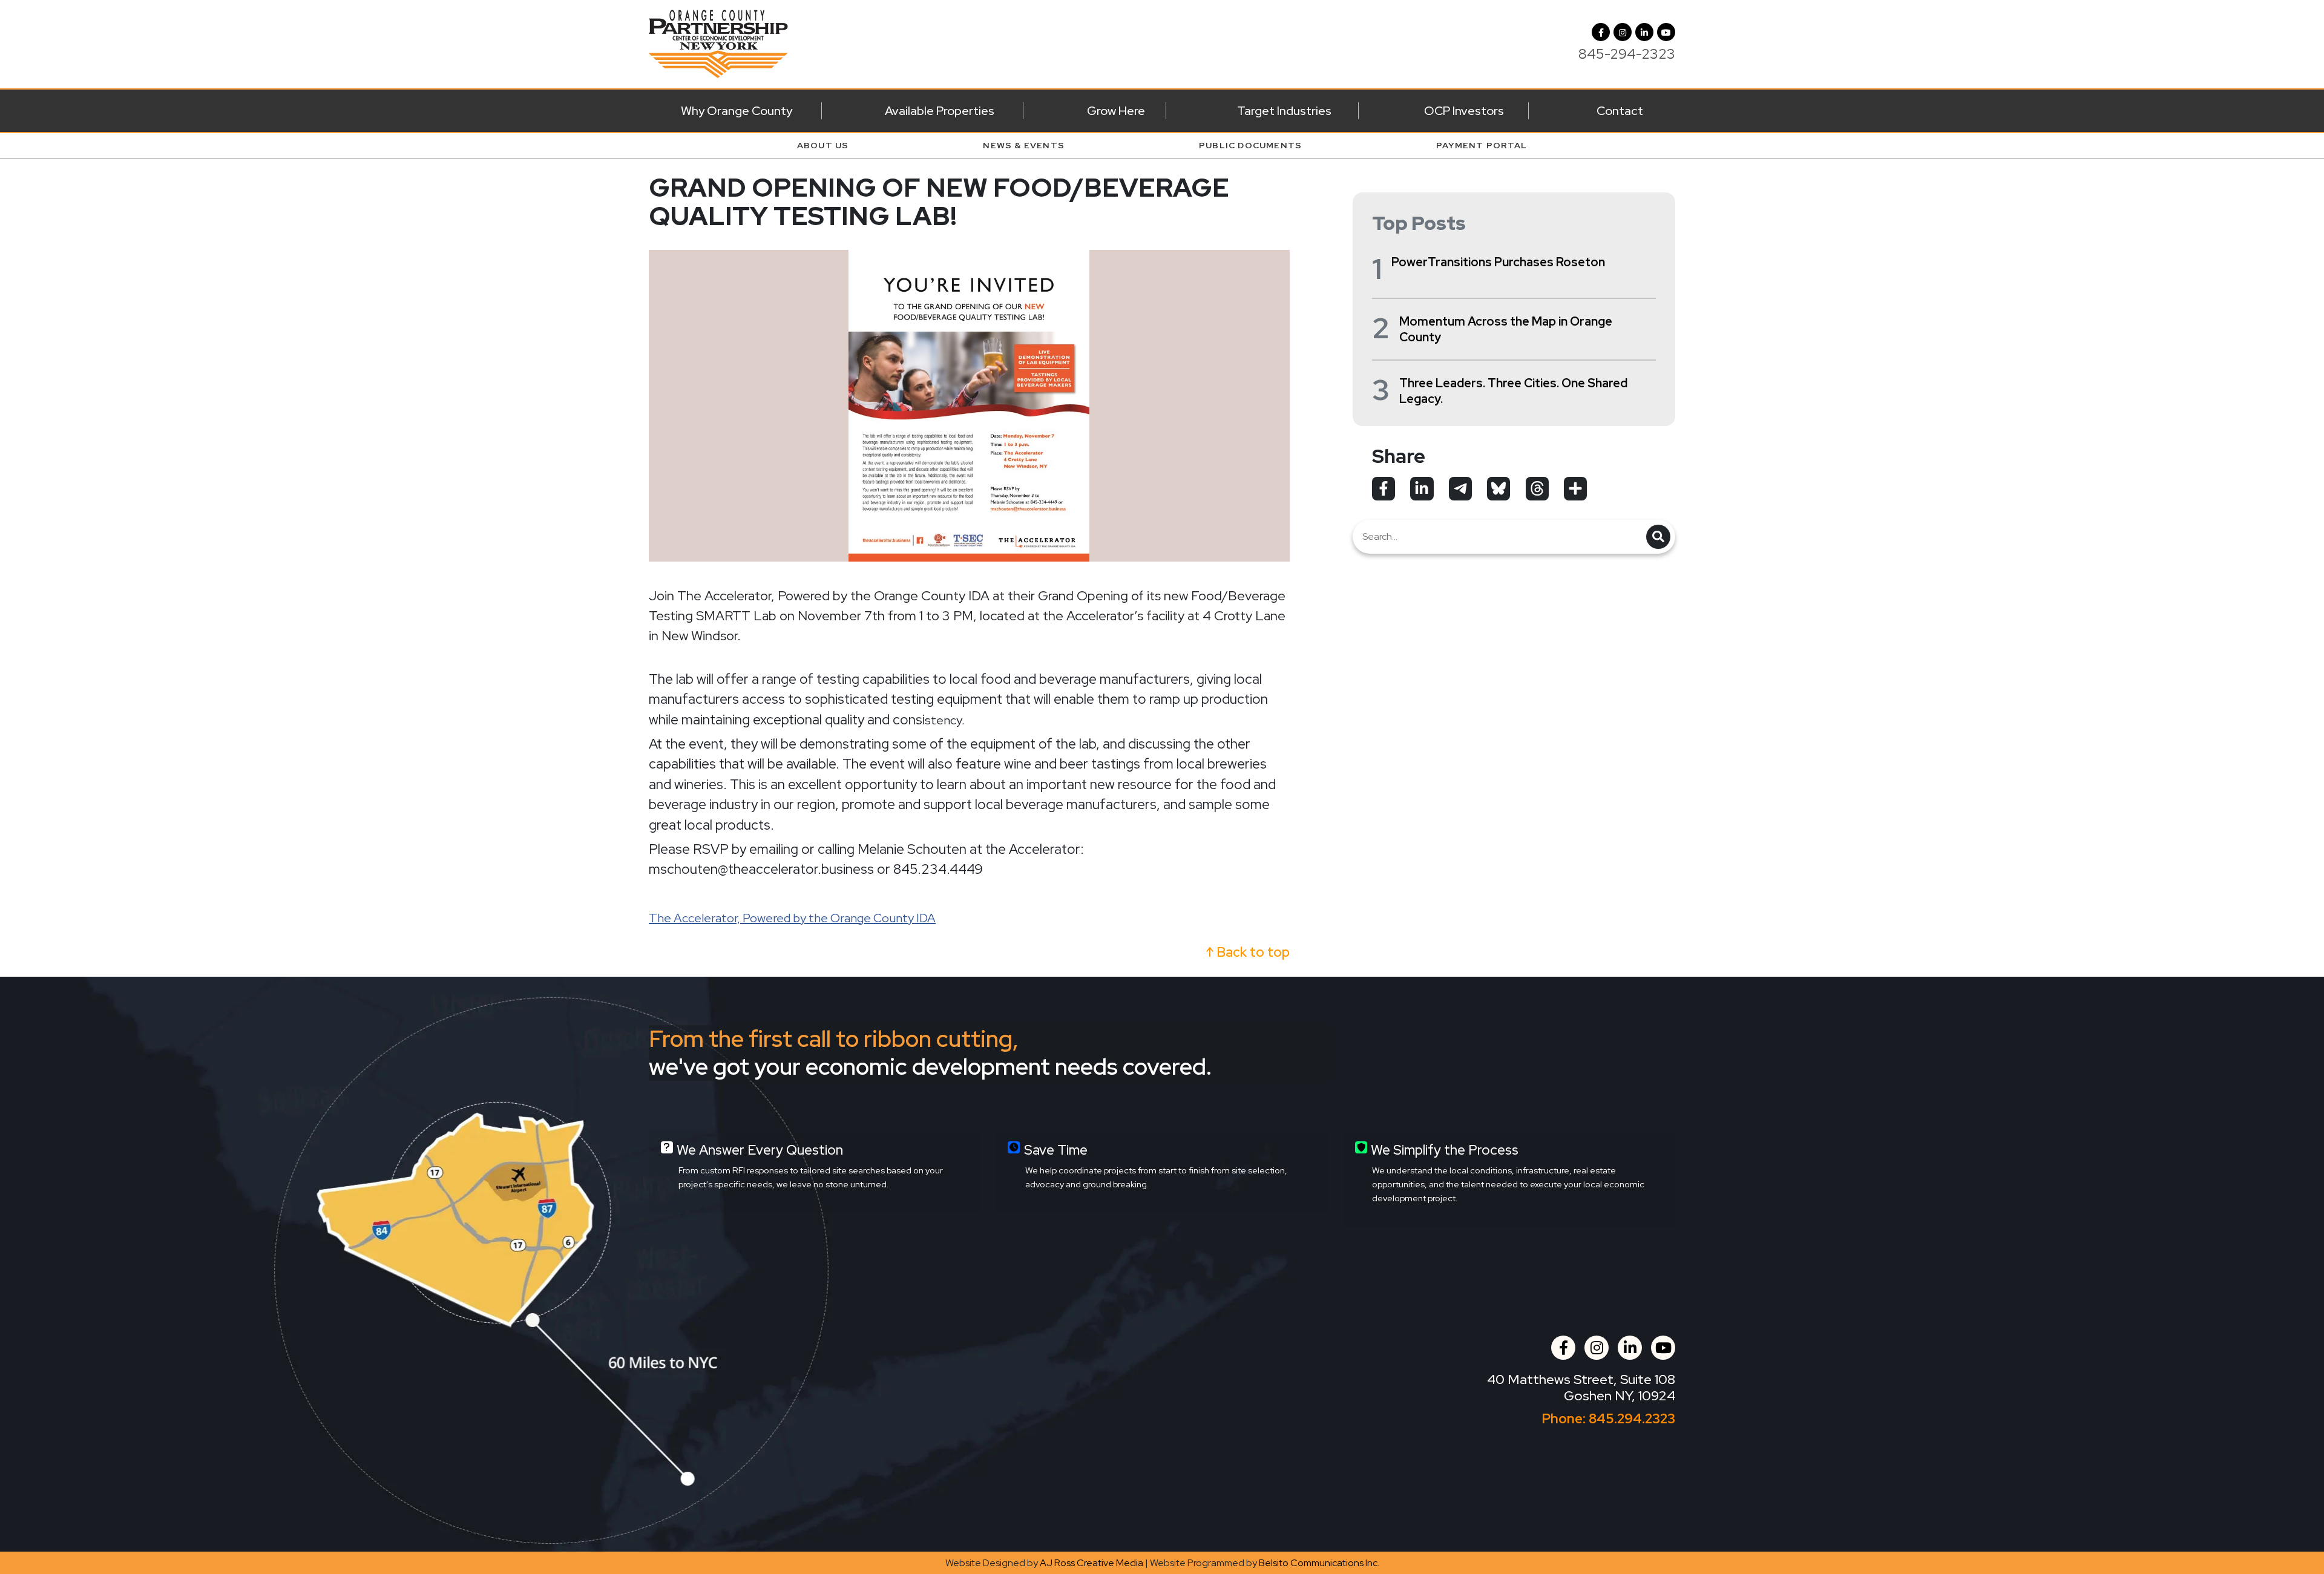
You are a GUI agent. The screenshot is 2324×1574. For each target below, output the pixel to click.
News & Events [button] (1024, 145)
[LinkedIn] (1644, 32)
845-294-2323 (1627, 54)
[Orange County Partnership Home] (718, 43)
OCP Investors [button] (1464, 111)
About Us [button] (823, 145)
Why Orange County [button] (737, 111)
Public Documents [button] (1250, 145)
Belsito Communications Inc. (1319, 1563)
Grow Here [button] (1116, 111)
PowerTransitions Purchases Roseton (1498, 262)
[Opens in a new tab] (1384, 488)
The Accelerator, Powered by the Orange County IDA (792, 918)
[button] (1623, 32)
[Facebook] (1601, 32)
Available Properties (940, 111)
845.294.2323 (1632, 1419)
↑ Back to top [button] (1248, 952)
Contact (1620, 111)
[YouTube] (1666, 32)
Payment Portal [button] (1482, 145)
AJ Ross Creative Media (1091, 1563)
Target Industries (1284, 111)
